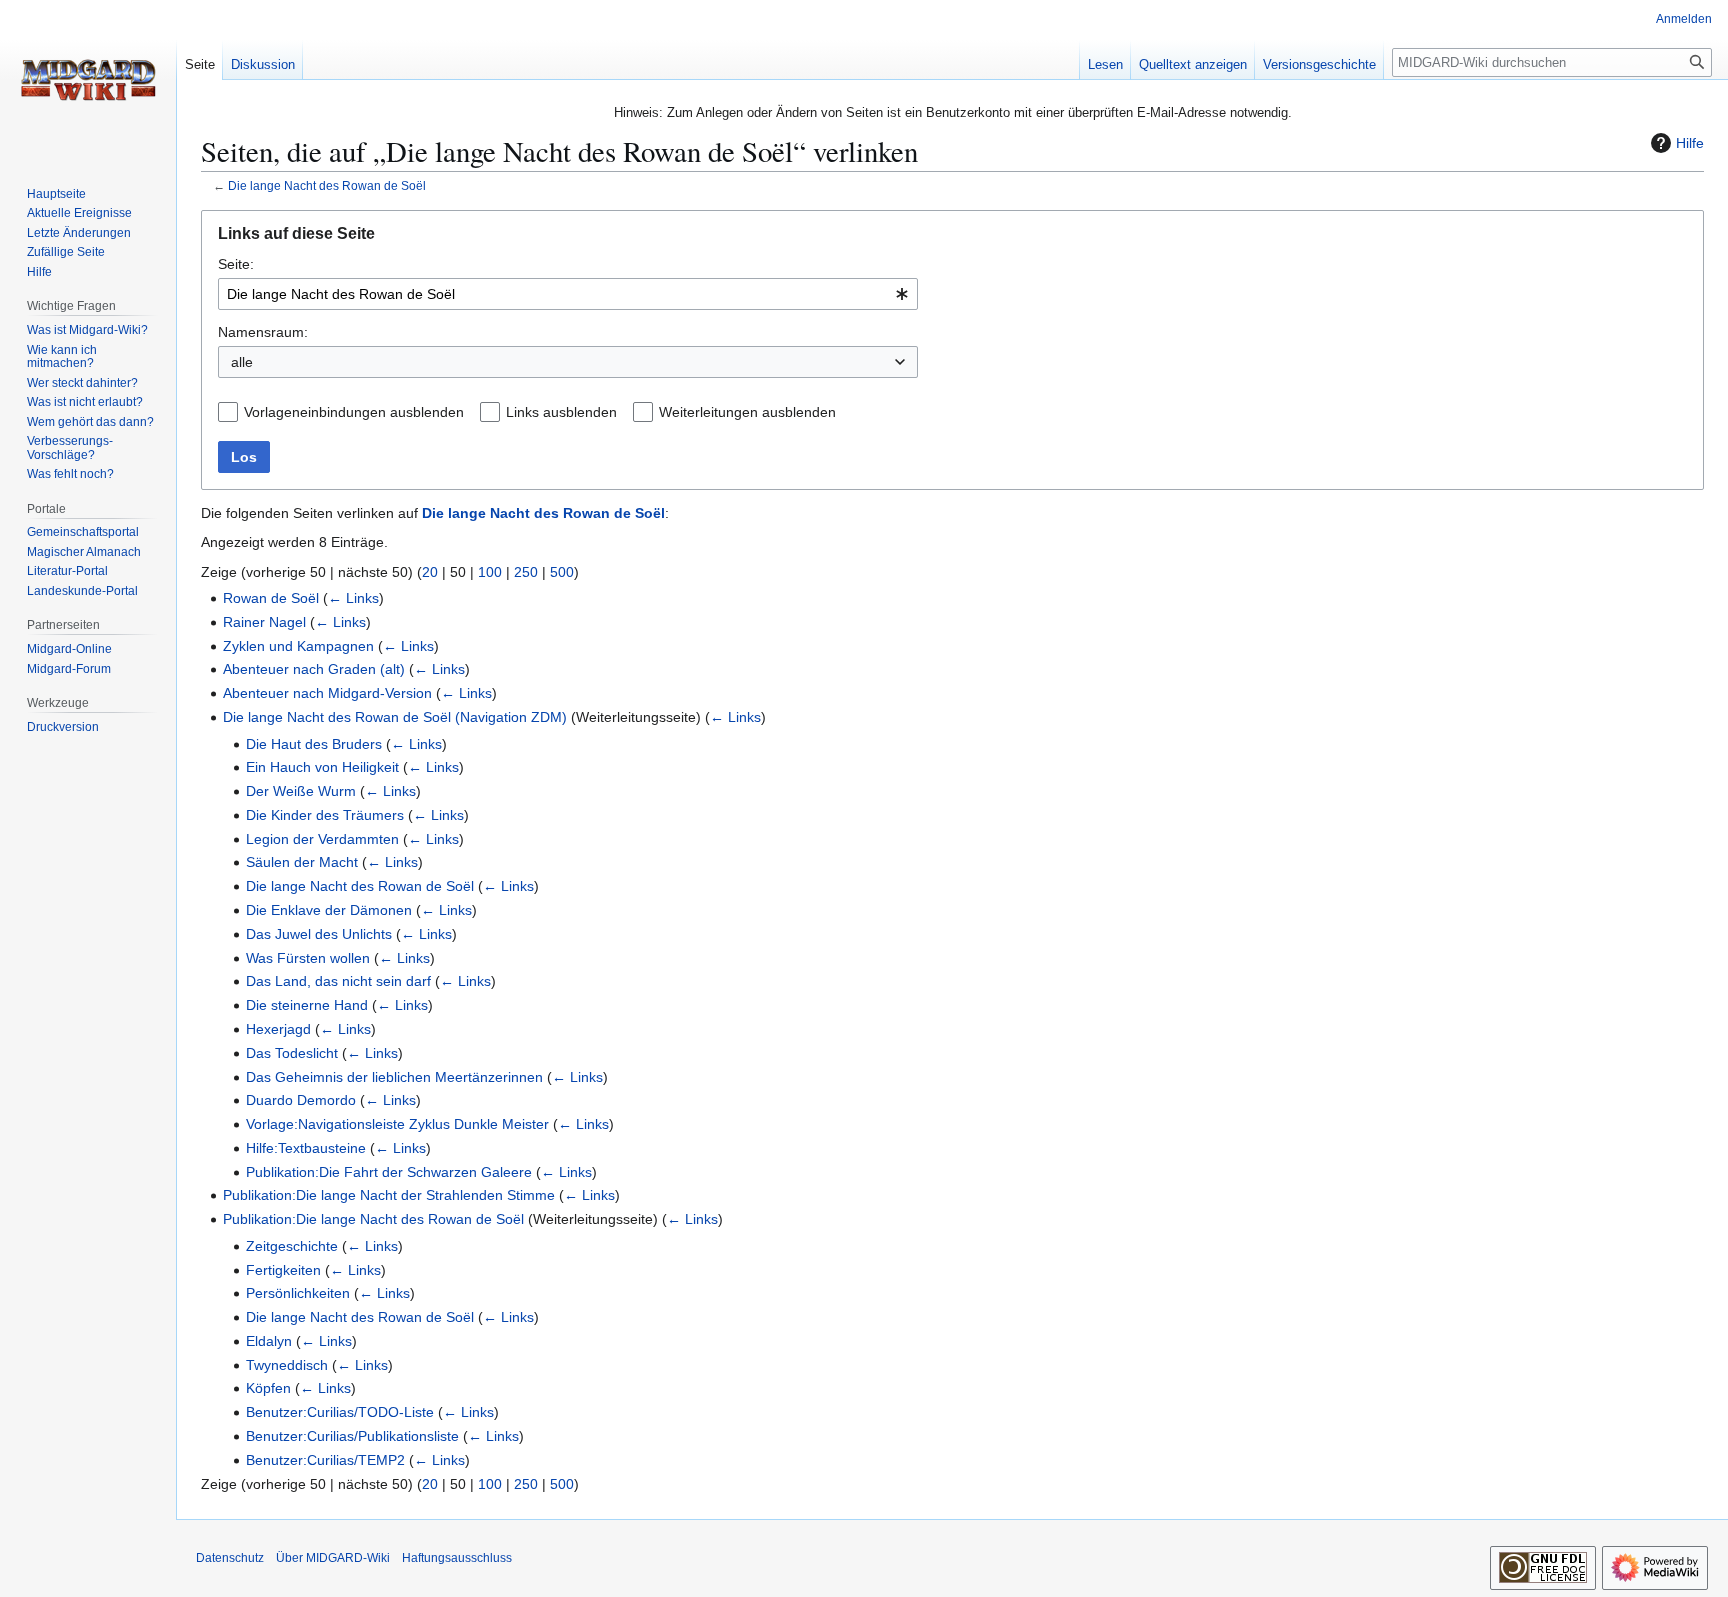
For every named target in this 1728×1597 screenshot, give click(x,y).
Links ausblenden (561, 412)
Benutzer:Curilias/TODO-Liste (340, 1412)
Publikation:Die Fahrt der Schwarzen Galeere (389, 1172)
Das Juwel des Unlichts (319, 934)
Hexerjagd (278, 1029)
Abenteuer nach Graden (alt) (314, 669)
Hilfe (1690, 143)
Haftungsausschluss (457, 1558)
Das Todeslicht (292, 1053)
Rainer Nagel (264, 622)
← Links (353, 598)
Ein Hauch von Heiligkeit (322, 767)
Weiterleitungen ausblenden (747, 412)
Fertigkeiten (283, 1270)
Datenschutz (230, 1558)
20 (430, 572)
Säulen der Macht (302, 862)
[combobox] (568, 294)
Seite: (236, 264)
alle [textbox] (242, 362)
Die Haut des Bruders (314, 744)
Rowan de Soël (271, 598)
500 (562, 572)
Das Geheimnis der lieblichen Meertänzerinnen (394, 1077)
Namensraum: (263, 332)
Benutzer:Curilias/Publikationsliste (352, 1436)
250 (526, 572)
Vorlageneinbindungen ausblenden (354, 412)
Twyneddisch (287, 1365)
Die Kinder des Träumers (325, 815)
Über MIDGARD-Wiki (333, 1558)
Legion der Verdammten (322, 839)
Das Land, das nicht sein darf (338, 981)
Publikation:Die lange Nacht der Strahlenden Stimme (389, 1195)
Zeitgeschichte (292, 1246)
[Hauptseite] (88, 80)
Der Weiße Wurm (301, 791)
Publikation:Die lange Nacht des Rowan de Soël (373, 1219)
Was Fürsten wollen (308, 958)
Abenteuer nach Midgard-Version (327, 693)
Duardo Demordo (301, 1100)
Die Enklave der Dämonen (329, 910)
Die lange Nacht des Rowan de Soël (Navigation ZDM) (395, 717)
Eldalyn (269, 1341)
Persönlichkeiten (298, 1293)
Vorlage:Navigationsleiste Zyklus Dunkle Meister (397, 1124)
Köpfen (268, 1388)
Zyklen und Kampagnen (298, 646)
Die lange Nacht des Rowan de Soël (327, 185)
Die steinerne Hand (307, 1005)
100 (490, 572)
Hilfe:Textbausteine (306, 1148)
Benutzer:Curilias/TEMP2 (325, 1460)
